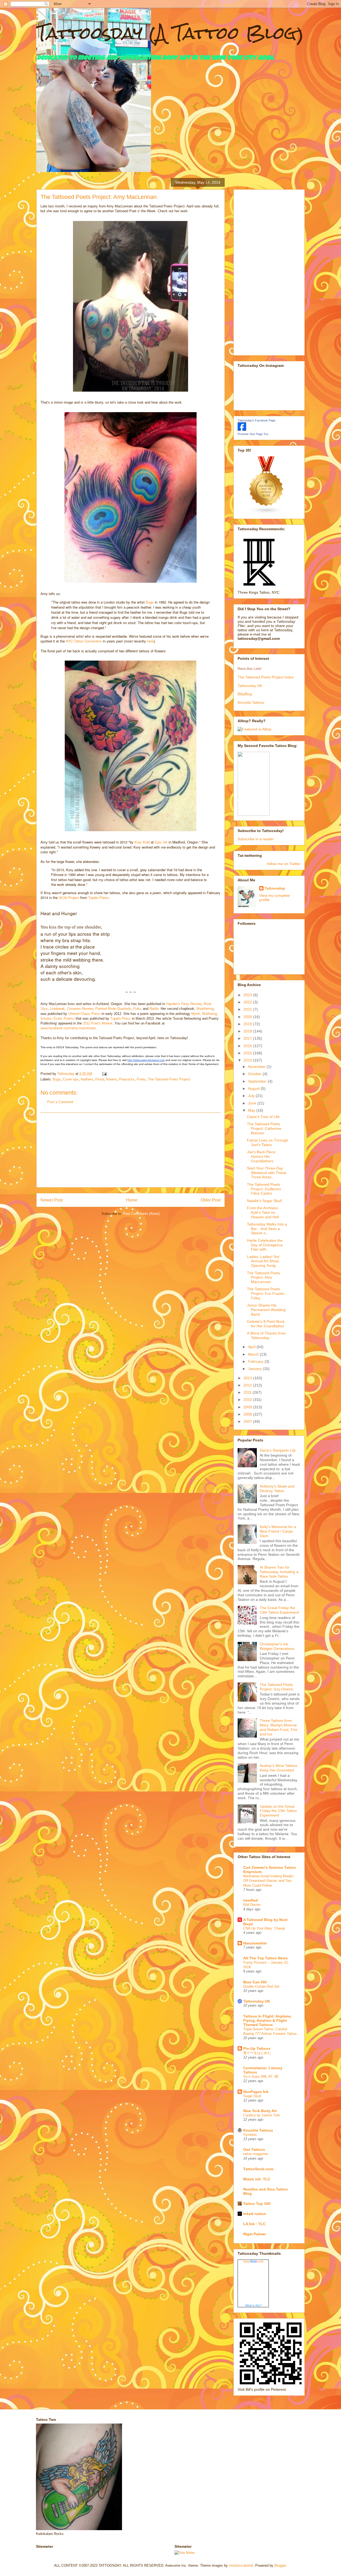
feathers (87, 1079)
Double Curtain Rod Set (261, 1986)
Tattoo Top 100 (257, 2204)
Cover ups (71, 1079)
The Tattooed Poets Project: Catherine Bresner (264, 1128)
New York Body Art (260, 2111)
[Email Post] (104, 1074)
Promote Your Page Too (253, 434)
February (256, 1361)
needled (251, 1900)
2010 (248, 1400)
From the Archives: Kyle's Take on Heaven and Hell (263, 1212)
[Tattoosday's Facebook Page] (242, 429)
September (258, 1081)
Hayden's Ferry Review (184, 1004)
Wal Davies (252, 1905)
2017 (248, 1038)
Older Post (211, 1200)
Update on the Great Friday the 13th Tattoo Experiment (278, 1811)
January (255, 1369)
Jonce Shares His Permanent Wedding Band (266, 1310)
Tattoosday (275, 888)
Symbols (250, 2135)
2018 (248, 1031)
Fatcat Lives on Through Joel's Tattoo (268, 1142)
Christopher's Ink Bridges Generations (277, 1646)
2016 (248, 1046)
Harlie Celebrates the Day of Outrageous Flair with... (265, 1245)
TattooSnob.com (258, 2169)
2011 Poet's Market (98, 1023)
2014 (248, 1060)
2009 (248, 1407)
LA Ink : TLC (254, 2224)
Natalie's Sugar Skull (264, 1201)
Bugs (150, 602)
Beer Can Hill (255, 1982)
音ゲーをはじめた (257, 2053)
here (150, 641)
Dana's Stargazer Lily (278, 1450)
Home (132, 1200)
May (252, 1110)
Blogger (280, 2565)
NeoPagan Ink (256, 2092)
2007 (248, 1421)
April (252, 1347)
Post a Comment (60, 1102)
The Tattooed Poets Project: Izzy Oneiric (277, 1687)
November (257, 1067)
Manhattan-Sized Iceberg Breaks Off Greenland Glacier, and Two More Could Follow (269, 1881)
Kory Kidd (142, 842)
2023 (248, 995)
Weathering (205, 1009)
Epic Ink (161, 842)
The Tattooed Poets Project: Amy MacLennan (263, 1277)
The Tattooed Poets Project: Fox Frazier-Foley (266, 1293)
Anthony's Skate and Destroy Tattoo (277, 1488)
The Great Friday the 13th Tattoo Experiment (279, 1610)
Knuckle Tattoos (251, 702)
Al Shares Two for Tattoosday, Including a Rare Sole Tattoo (279, 1572)
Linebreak (57, 1009)
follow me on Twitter (284, 864)
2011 (248, 1392)
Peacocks (127, 1079)
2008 (248, 1414)
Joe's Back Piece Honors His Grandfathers (261, 1156)
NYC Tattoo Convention (84, 641)
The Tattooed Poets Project (169, 1079)
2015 (248, 1053)
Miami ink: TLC (257, 2179)
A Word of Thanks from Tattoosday (266, 1335)
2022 (248, 1002)
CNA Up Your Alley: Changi (264, 1928)
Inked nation (255, 2214)
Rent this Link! (250, 669)
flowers (111, 1079)
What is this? (253, 2305)
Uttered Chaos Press (84, 1014)
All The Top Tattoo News (265, 1958)
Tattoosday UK (250, 686)
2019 (248, 1024)
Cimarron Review (80, 1009)
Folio (137, 1009)
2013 (248, 1378)
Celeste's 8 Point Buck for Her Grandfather (266, 1324)
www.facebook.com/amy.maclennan (68, 1028)
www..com (253, 2261)
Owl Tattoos (254, 2149)
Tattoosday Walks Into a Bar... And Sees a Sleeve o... (267, 1229)
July (252, 1096)
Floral (100, 1079)
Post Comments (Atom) (141, 1214)
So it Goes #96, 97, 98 (261, 2077)
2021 (248, 1009)
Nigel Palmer (255, 2234)
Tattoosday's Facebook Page (257, 420)
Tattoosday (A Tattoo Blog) (170, 33)
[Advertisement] (131, 1150)
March (254, 1354)
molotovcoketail (241, 2565)
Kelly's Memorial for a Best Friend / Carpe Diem (278, 1531)
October (255, 1074)
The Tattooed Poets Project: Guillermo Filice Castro (264, 1189)
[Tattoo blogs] (266, 513)
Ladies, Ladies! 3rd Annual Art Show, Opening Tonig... (263, 1261)
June (253, 1103)
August (254, 1088)
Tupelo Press (98, 897)
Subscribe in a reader (256, 839)
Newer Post (52, 1200)
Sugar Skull (252, 2096)
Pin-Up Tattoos (257, 2048)
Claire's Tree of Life (263, 1117)
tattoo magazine (256, 2154)
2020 (248, 1017)
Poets (141, 1079)
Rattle (154, 1009)
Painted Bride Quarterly (113, 1009)
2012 (248, 1385)
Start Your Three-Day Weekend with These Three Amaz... (267, 1173)
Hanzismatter (255, 1943)
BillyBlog (245, 694)
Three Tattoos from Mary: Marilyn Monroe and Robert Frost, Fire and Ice (279, 1727)
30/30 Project (69, 897)
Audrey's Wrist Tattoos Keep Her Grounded (279, 1768)
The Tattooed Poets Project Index (266, 677)
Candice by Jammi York (262, 2115)
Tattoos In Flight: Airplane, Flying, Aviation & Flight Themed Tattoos (267, 2020)
